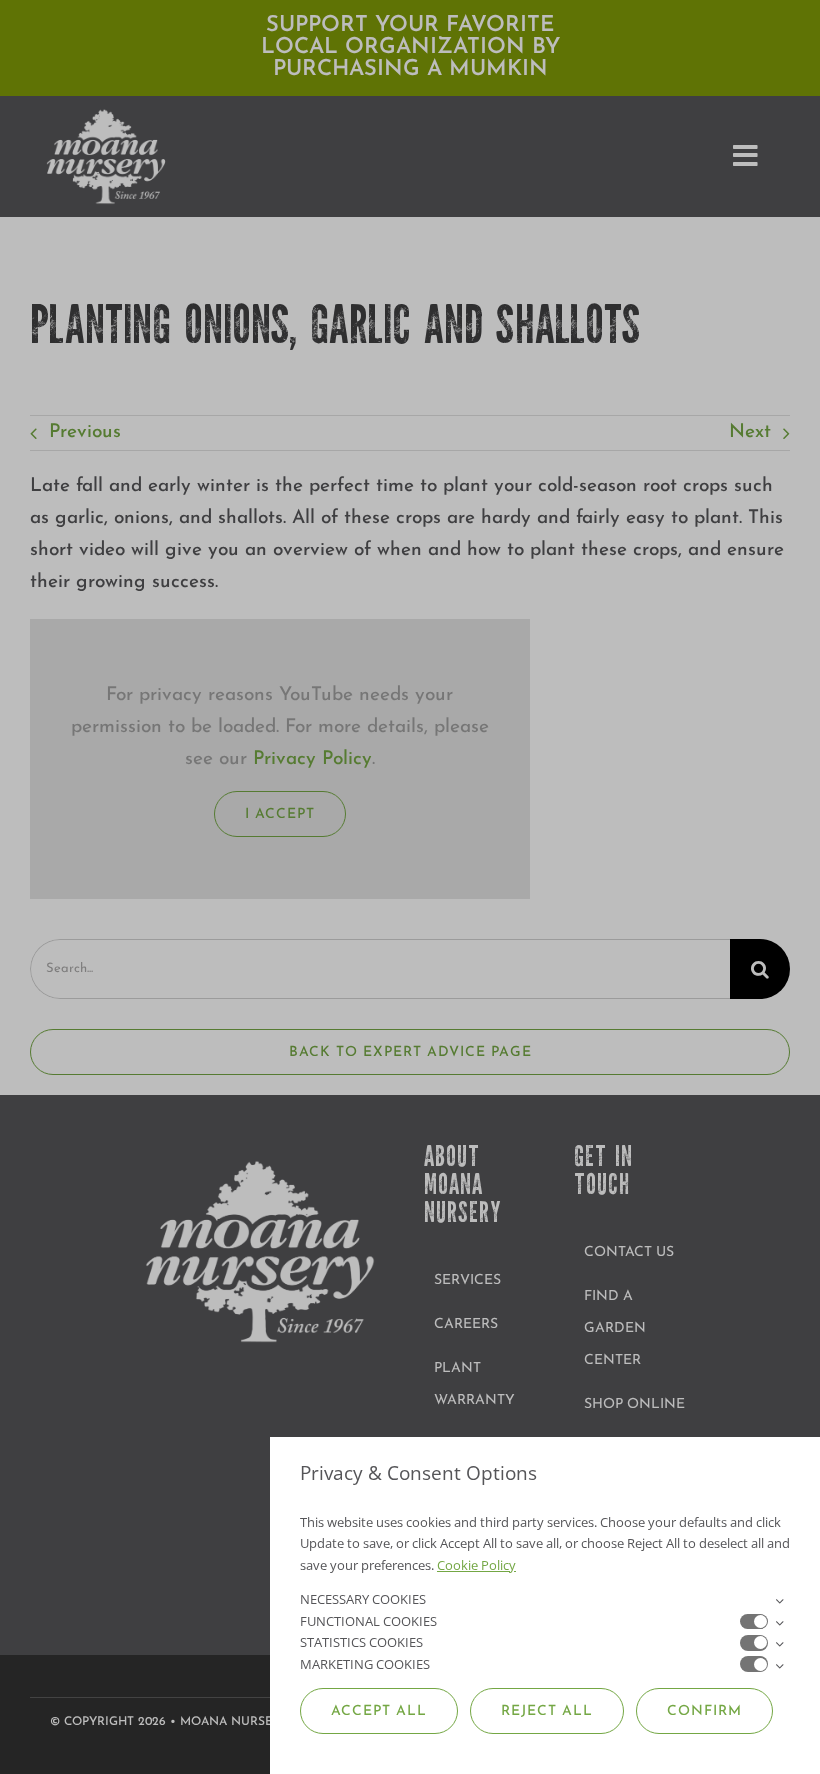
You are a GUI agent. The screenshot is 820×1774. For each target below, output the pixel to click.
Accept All (379, 1711)
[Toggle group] (779, 1600)
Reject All (547, 1711)
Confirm (704, 1711)
